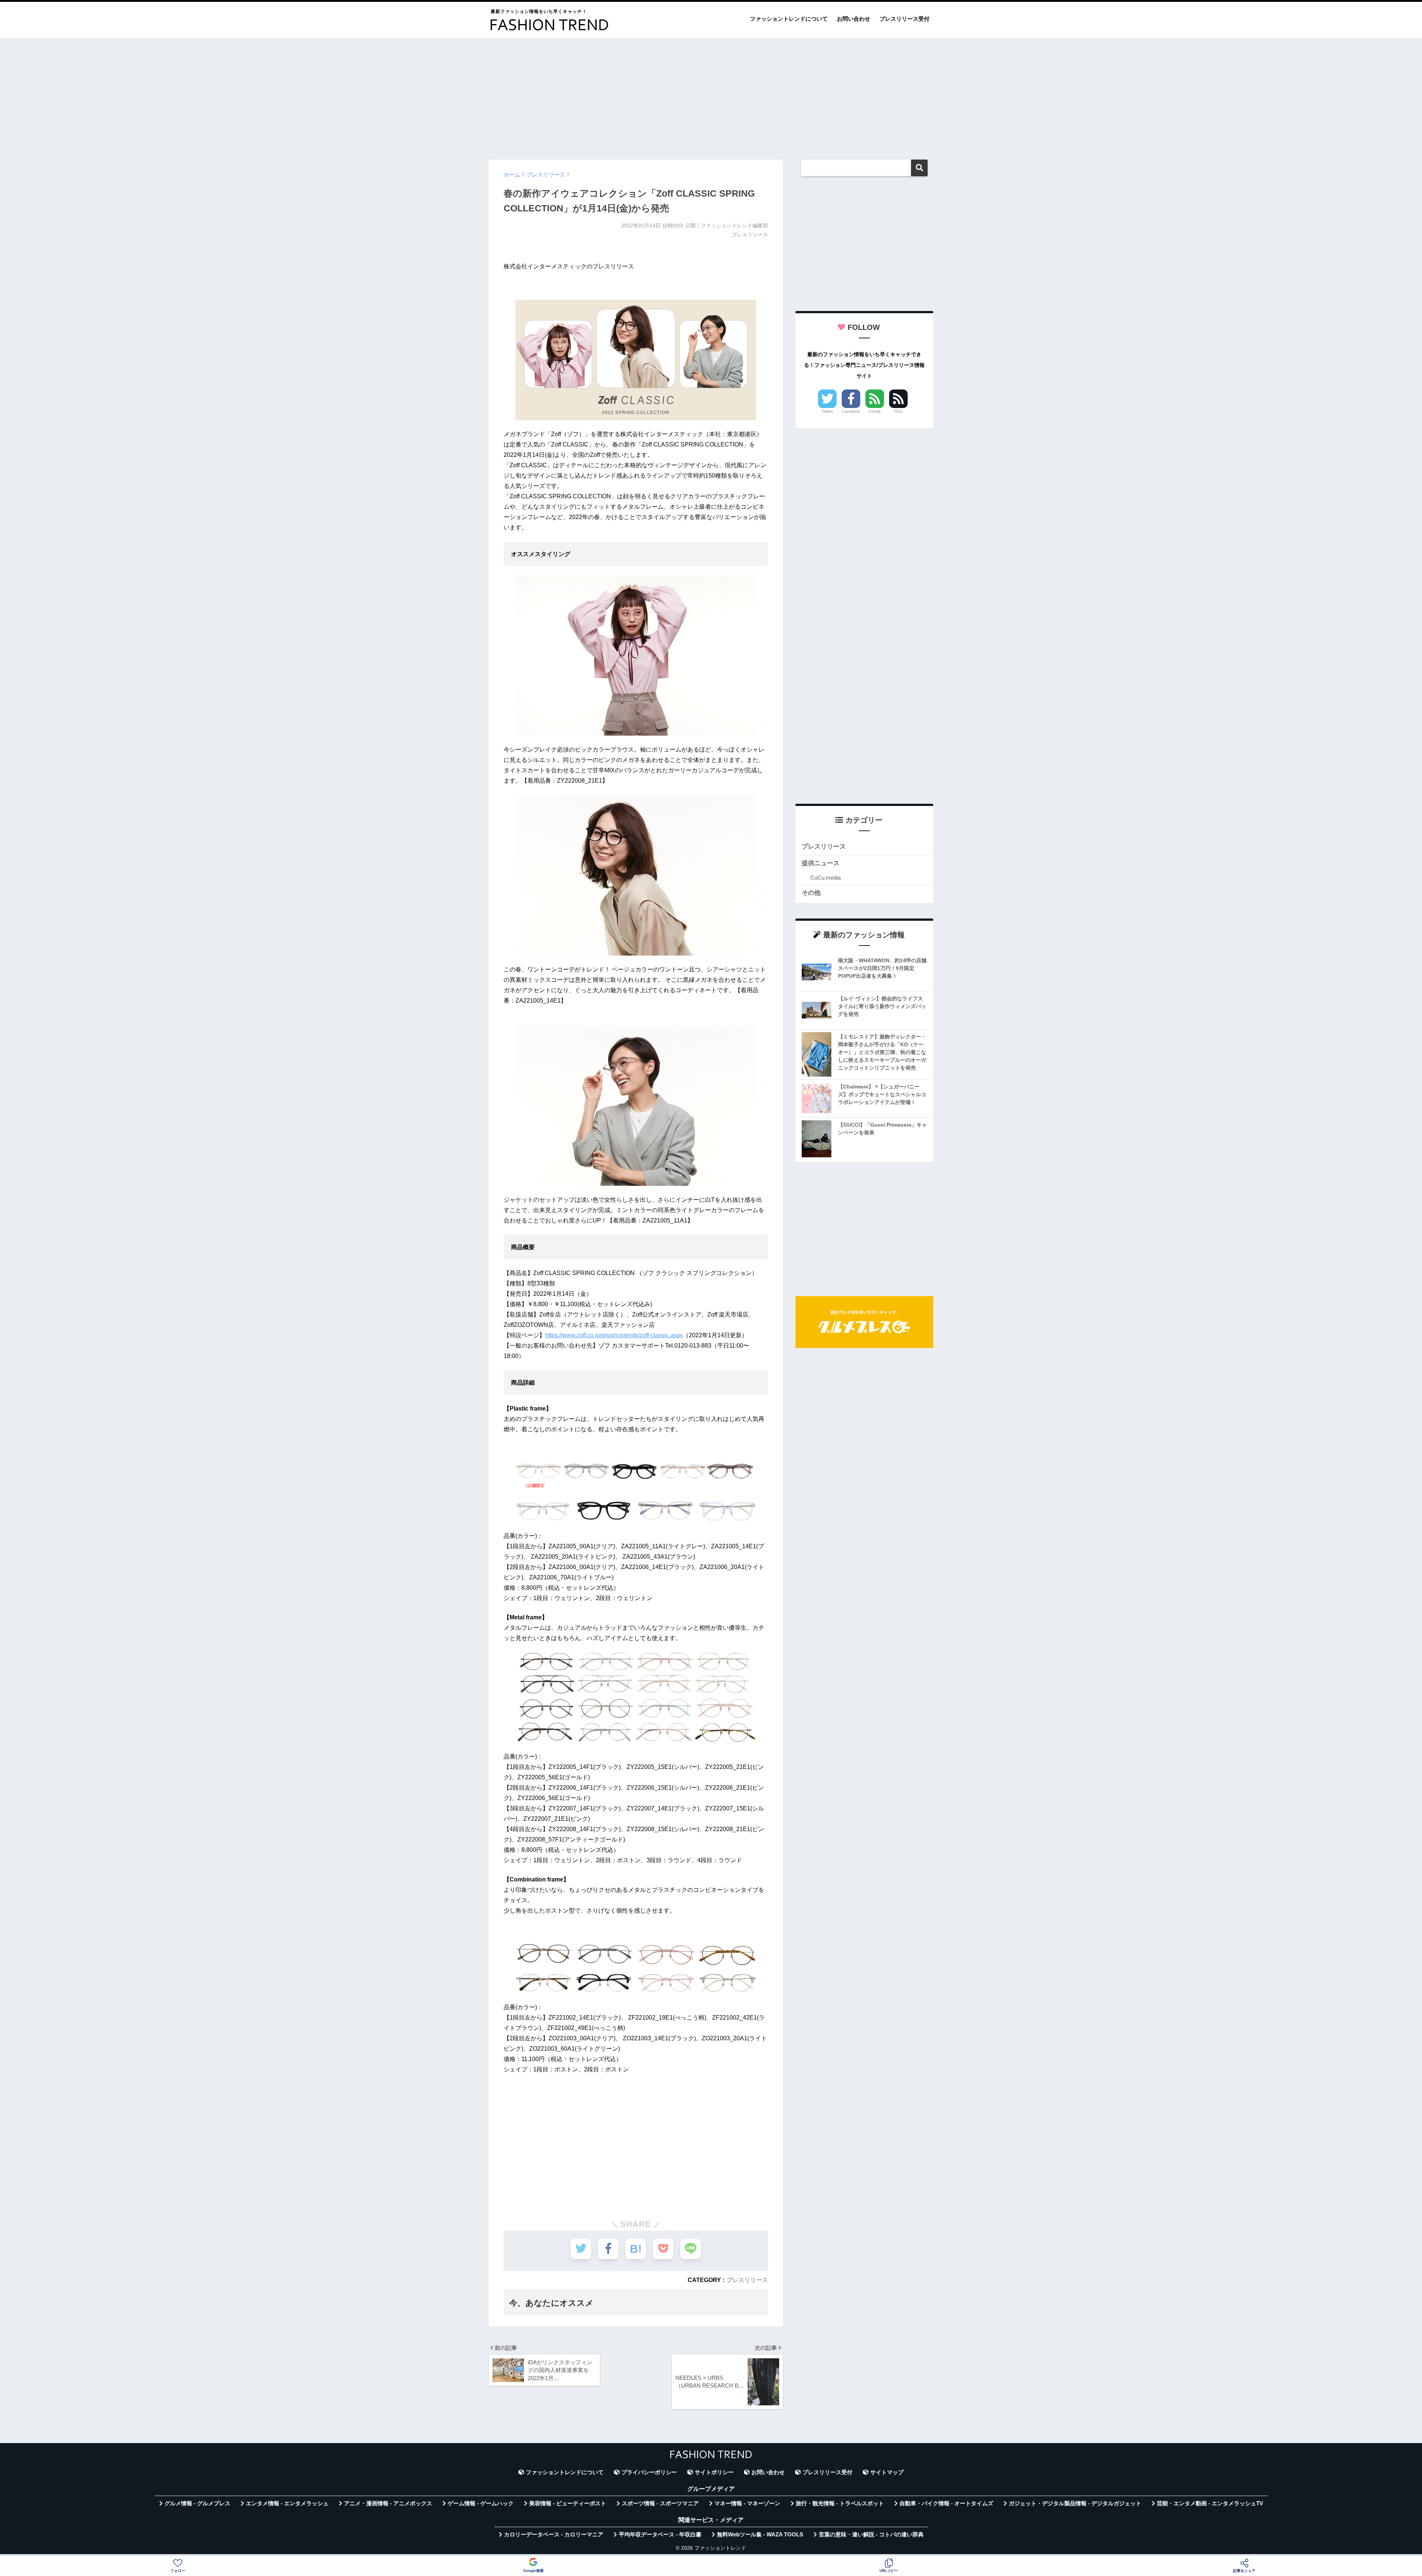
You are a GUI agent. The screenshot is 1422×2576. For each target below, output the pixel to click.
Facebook (851, 411)
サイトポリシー (714, 2472)
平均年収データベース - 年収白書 (660, 2535)
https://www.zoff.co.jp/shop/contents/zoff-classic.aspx (614, 1335)
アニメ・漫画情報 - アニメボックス (388, 2503)
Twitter (827, 411)
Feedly (875, 411)
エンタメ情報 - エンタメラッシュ (287, 2503)
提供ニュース (821, 863)
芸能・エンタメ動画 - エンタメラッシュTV (1210, 2503)
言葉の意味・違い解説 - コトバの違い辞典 (871, 2535)
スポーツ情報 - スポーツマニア (660, 2503)
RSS (898, 411)
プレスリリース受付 (904, 19)
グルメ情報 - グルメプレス (197, 2503)
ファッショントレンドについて (789, 19)
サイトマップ (887, 2472)
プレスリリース (747, 2280)
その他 (811, 893)
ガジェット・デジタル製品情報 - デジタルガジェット (1075, 2503)
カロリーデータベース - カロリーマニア (554, 2535)
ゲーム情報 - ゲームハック (481, 2503)
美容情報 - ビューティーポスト (568, 2503)
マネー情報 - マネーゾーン (747, 2503)
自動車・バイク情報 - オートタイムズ (946, 2503)
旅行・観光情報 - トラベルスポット (840, 2503)
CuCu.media (825, 878)
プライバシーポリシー (649, 2472)
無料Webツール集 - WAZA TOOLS (760, 2535)
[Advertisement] (711, 95)
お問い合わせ (854, 19)
